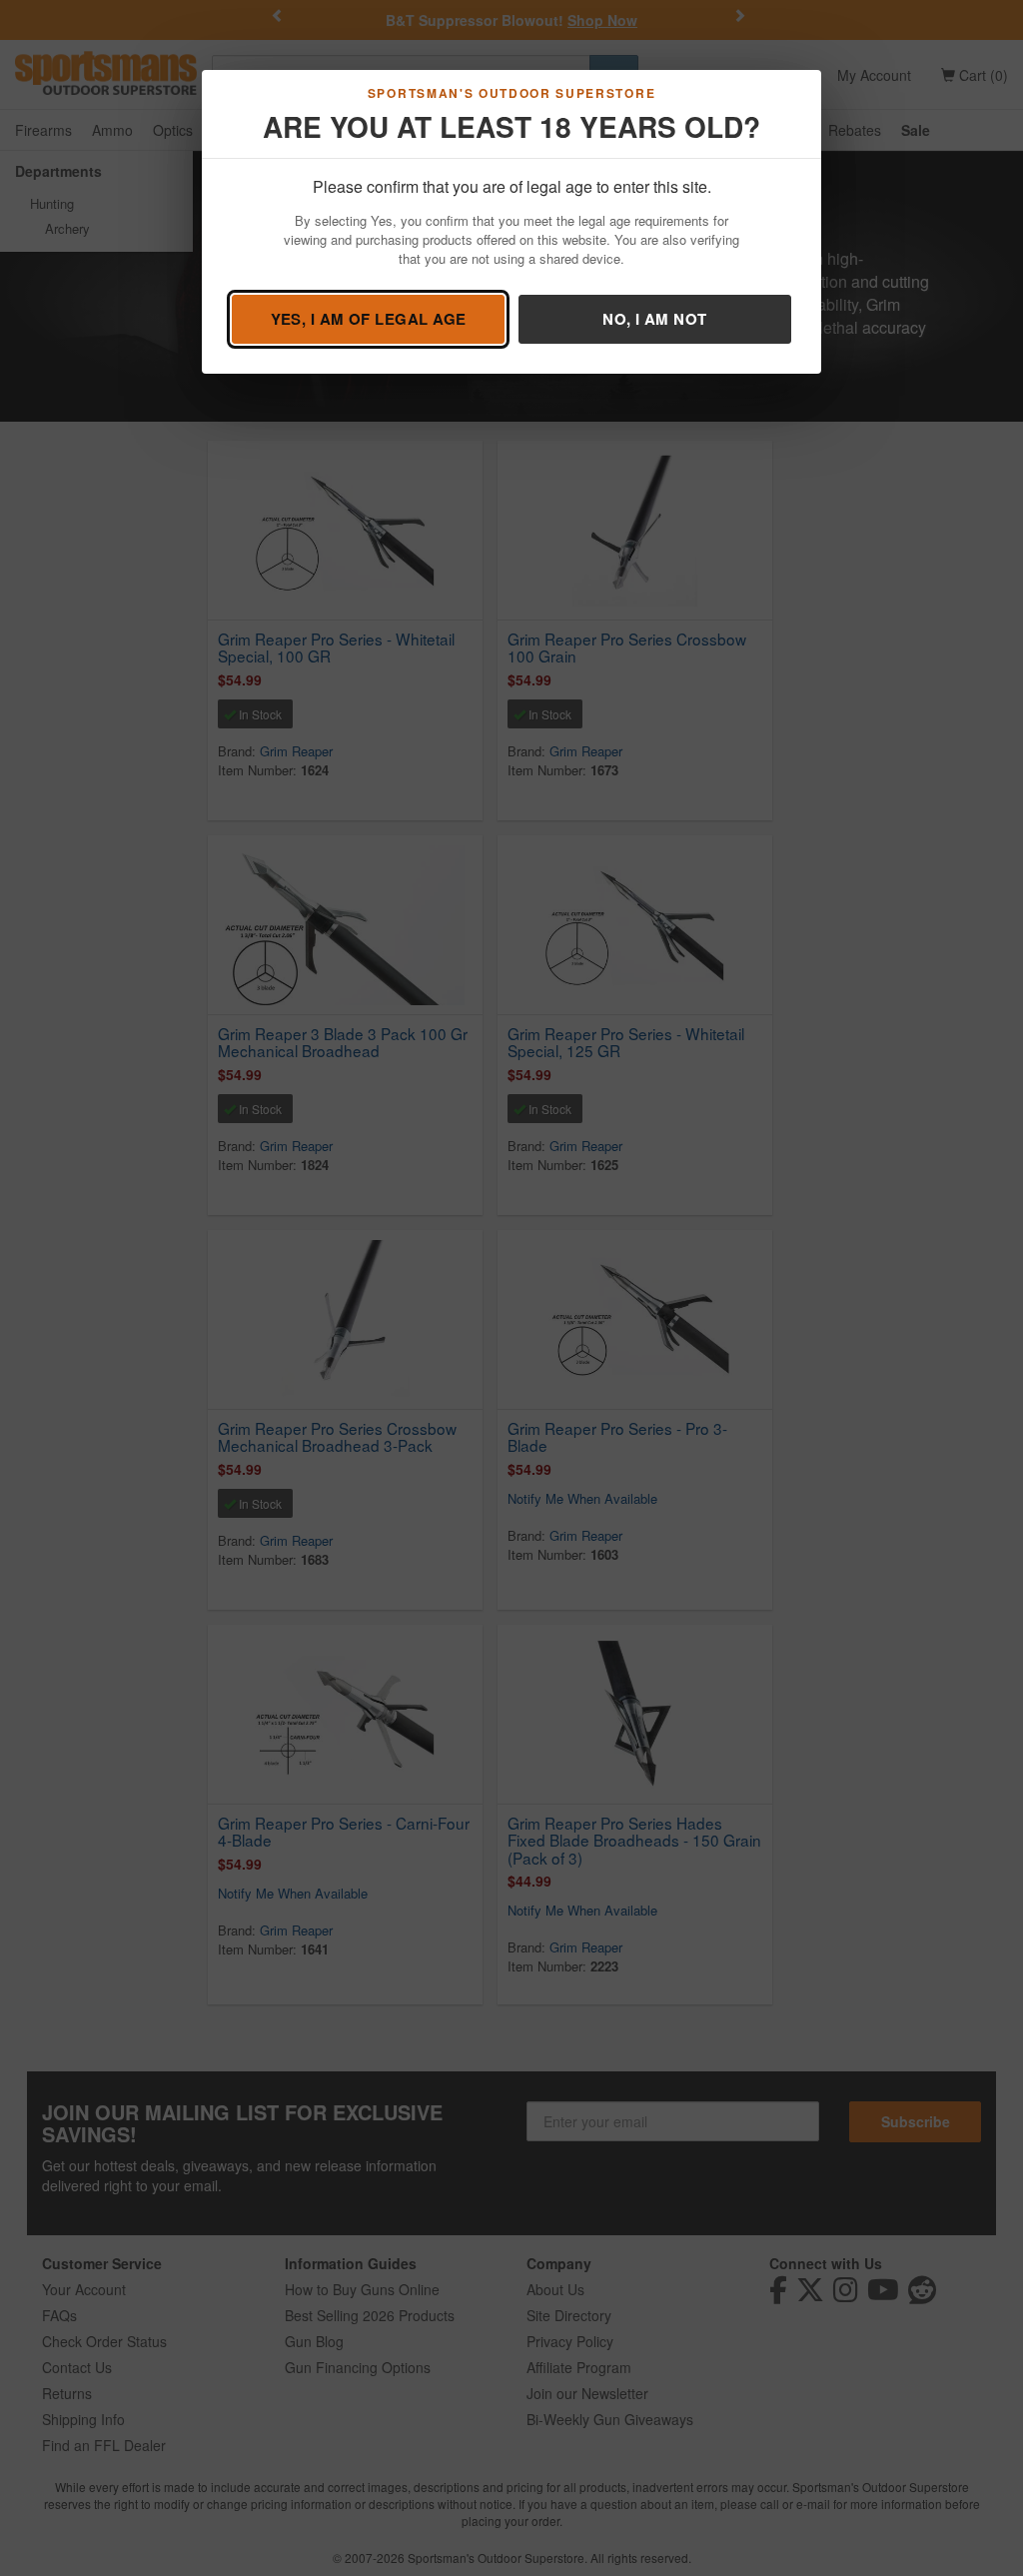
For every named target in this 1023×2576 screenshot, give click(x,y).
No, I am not (654, 319)
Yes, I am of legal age (369, 319)
